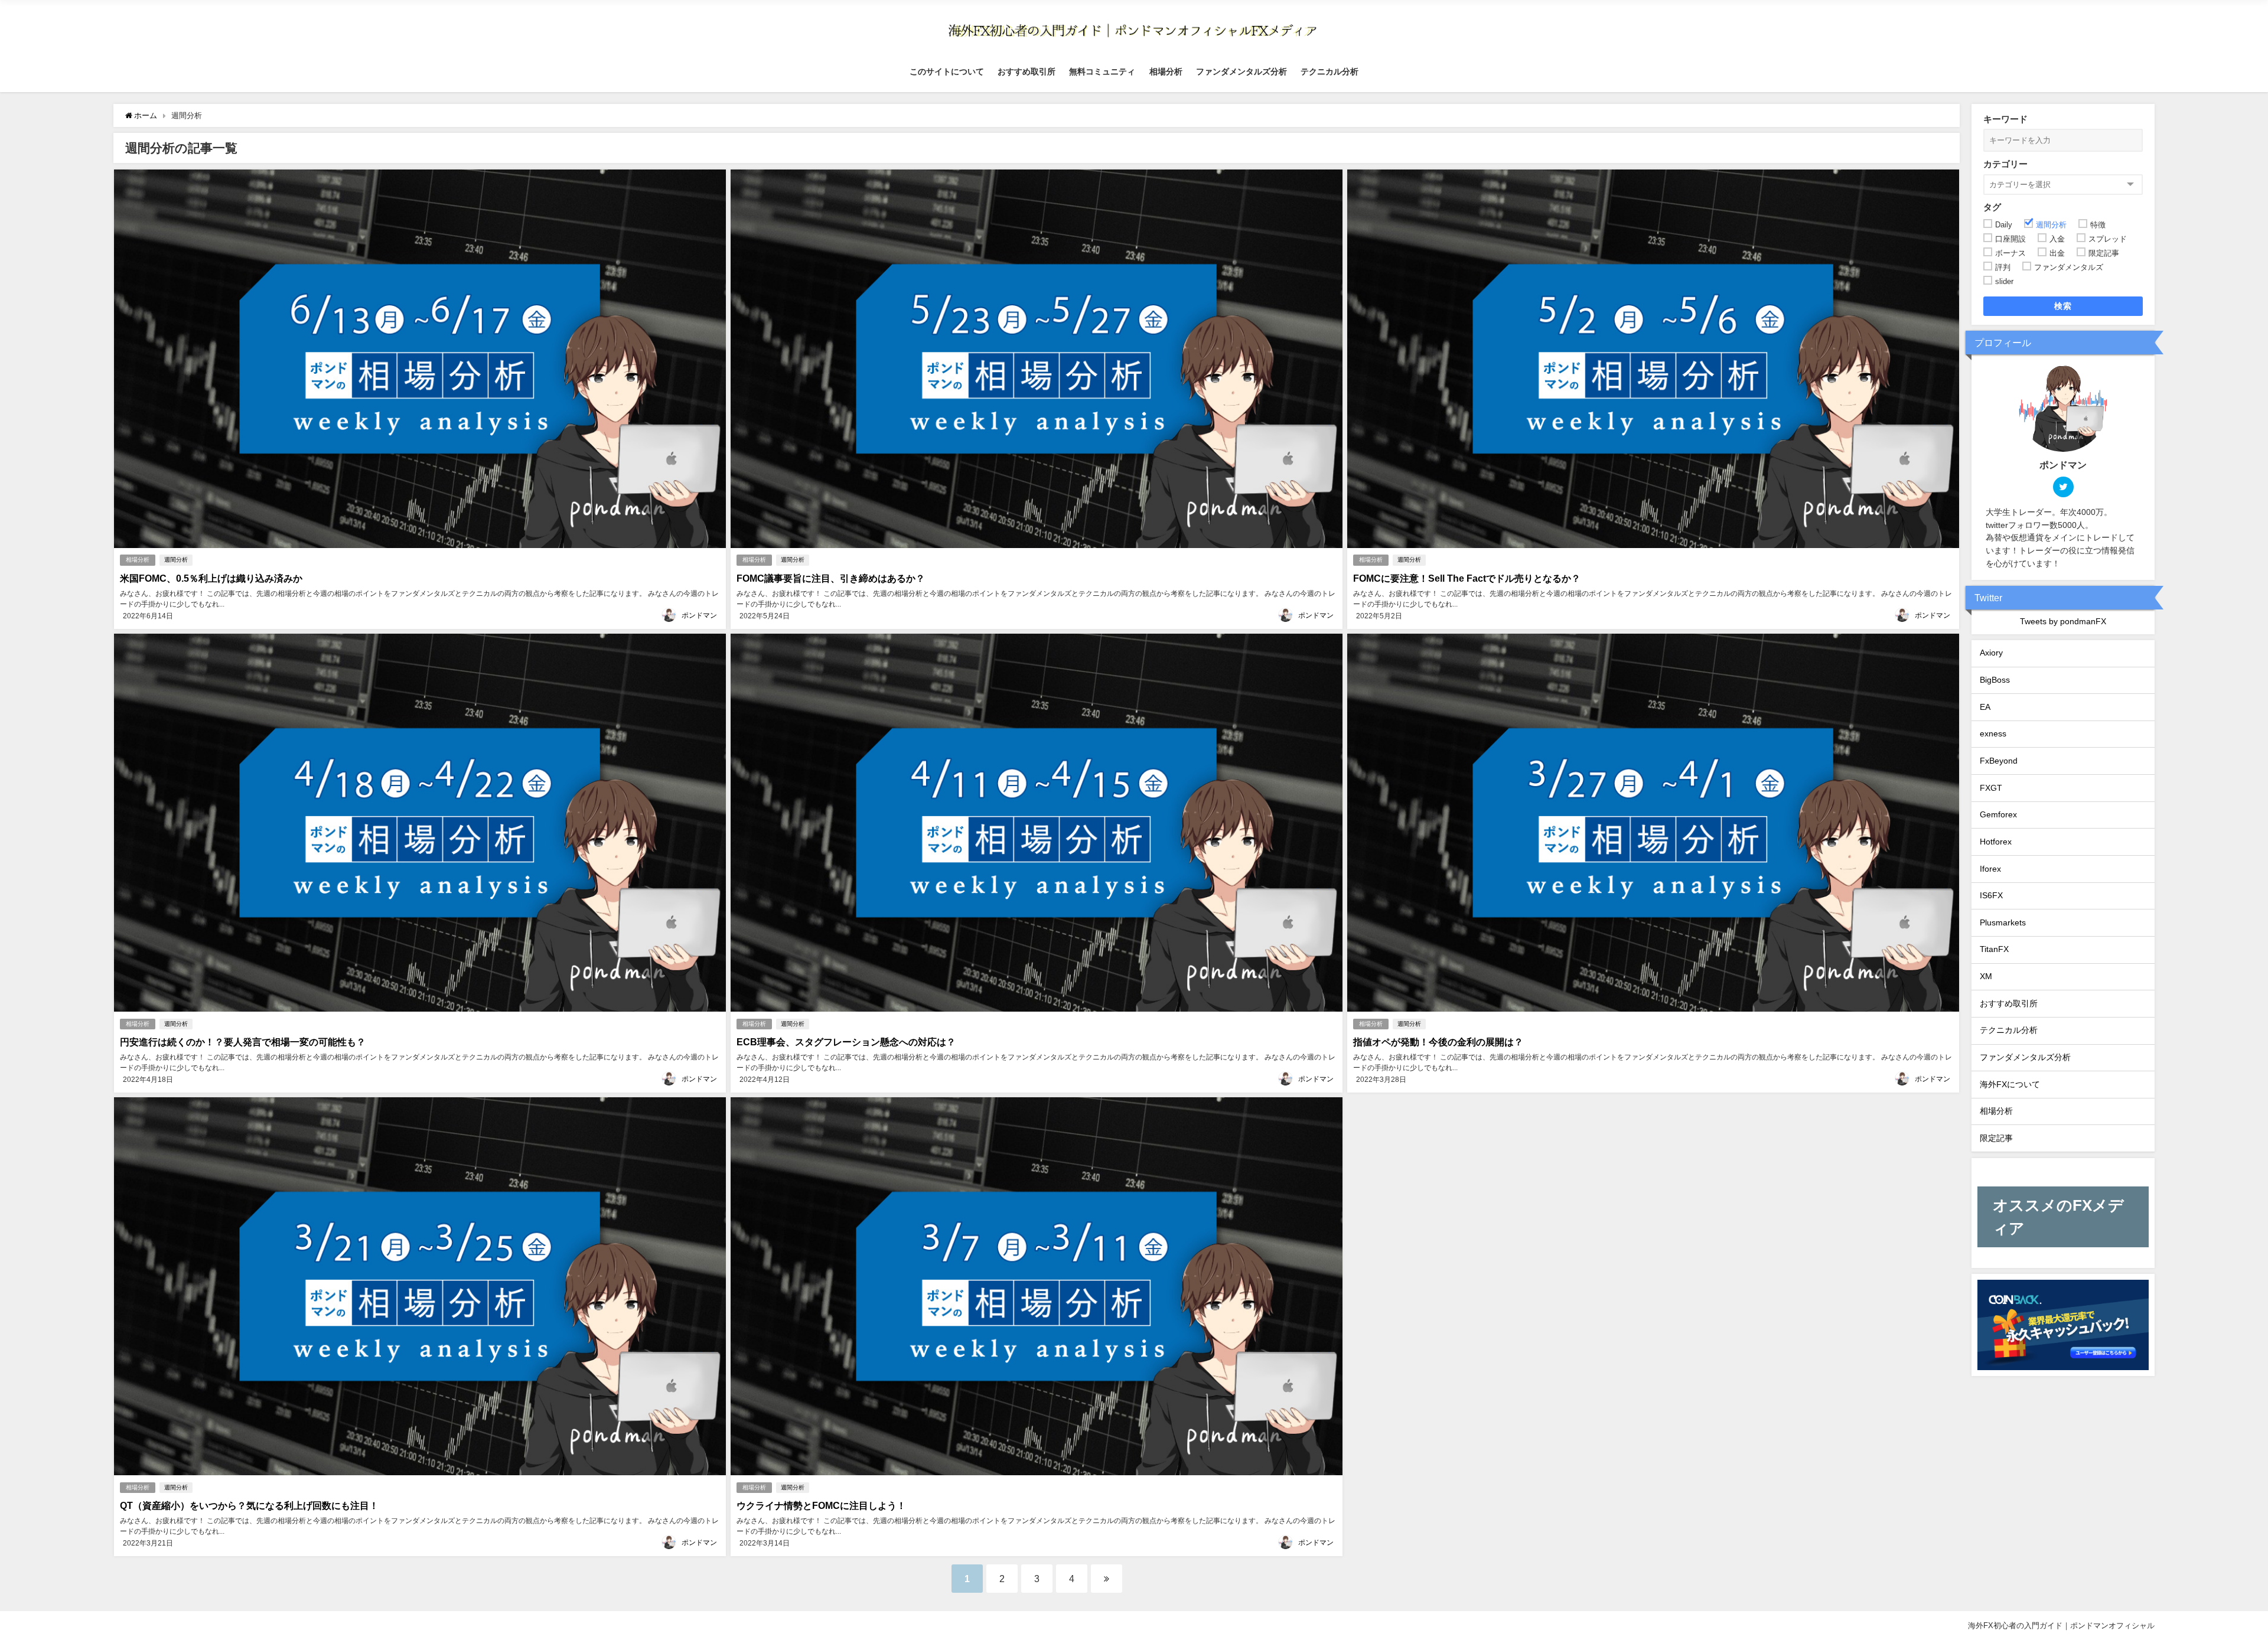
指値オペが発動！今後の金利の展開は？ (1438, 1042)
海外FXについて (2010, 1084)
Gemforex (1998, 814)
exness (1993, 733)
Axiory (1991, 653)
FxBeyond (1999, 761)
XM (1986, 976)
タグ (1992, 207)
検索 (2063, 306)
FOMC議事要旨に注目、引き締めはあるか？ (831, 578)
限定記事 (1996, 1138)
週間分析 (176, 560)
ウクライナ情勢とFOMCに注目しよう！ (821, 1505)
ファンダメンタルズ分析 (1241, 71)
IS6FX (1991, 895)
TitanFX (1994, 949)
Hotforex (1996, 842)
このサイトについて (947, 71)
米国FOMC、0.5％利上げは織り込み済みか (211, 578)
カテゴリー (2005, 164)
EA (1985, 707)
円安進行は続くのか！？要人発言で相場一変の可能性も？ (243, 1042)
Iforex (1990, 869)
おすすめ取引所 (1027, 71)
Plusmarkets (2003, 922)
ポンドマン (699, 615)
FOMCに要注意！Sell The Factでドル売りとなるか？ (1467, 578)
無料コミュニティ (1102, 71)
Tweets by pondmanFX (2063, 621)
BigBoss (1995, 680)
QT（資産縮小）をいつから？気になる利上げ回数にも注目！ (249, 1505)
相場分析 (1166, 71)
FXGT (1991, 788)
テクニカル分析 (1329, 71)
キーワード (2005, 119)
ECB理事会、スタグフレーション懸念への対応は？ (846, 1042)
